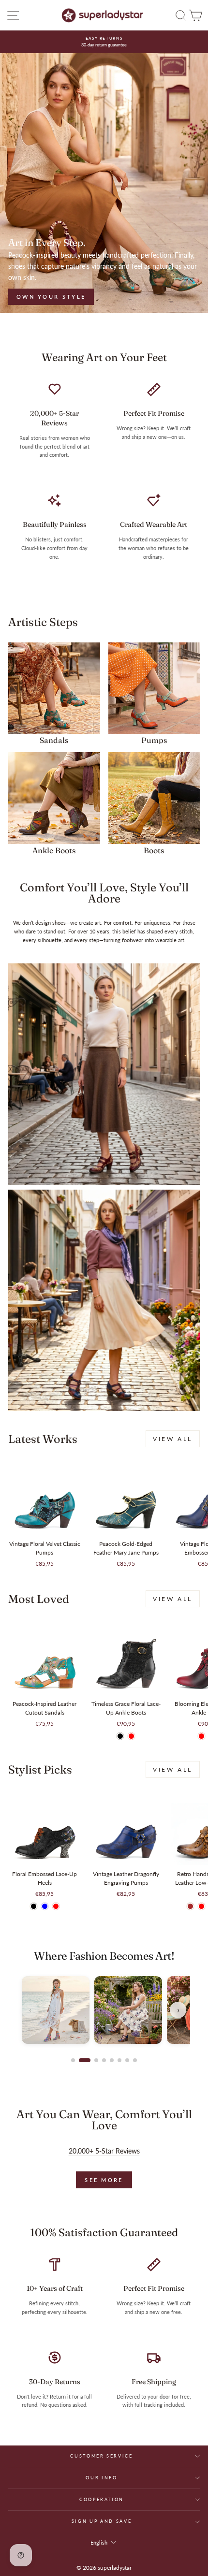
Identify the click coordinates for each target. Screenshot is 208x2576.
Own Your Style (51, 297)
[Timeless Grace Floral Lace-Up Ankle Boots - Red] (131, 1736)
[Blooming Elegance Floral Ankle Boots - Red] (201, 1736)
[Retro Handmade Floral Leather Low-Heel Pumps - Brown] (190, 1906)
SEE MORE (104, 2180)
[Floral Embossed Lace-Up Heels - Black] (34, 1906)
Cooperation (102, 2499)
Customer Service (101, 2456)
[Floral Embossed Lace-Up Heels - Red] (56, 1906)
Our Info (101, 2478)
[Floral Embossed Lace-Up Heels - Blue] (45, 1906)
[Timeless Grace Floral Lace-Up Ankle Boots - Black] (120, 1736)
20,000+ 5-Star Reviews (104, 2151)
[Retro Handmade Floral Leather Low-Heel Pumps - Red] (201, 1906)
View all (173, 1439)
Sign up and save (102, 2521)
